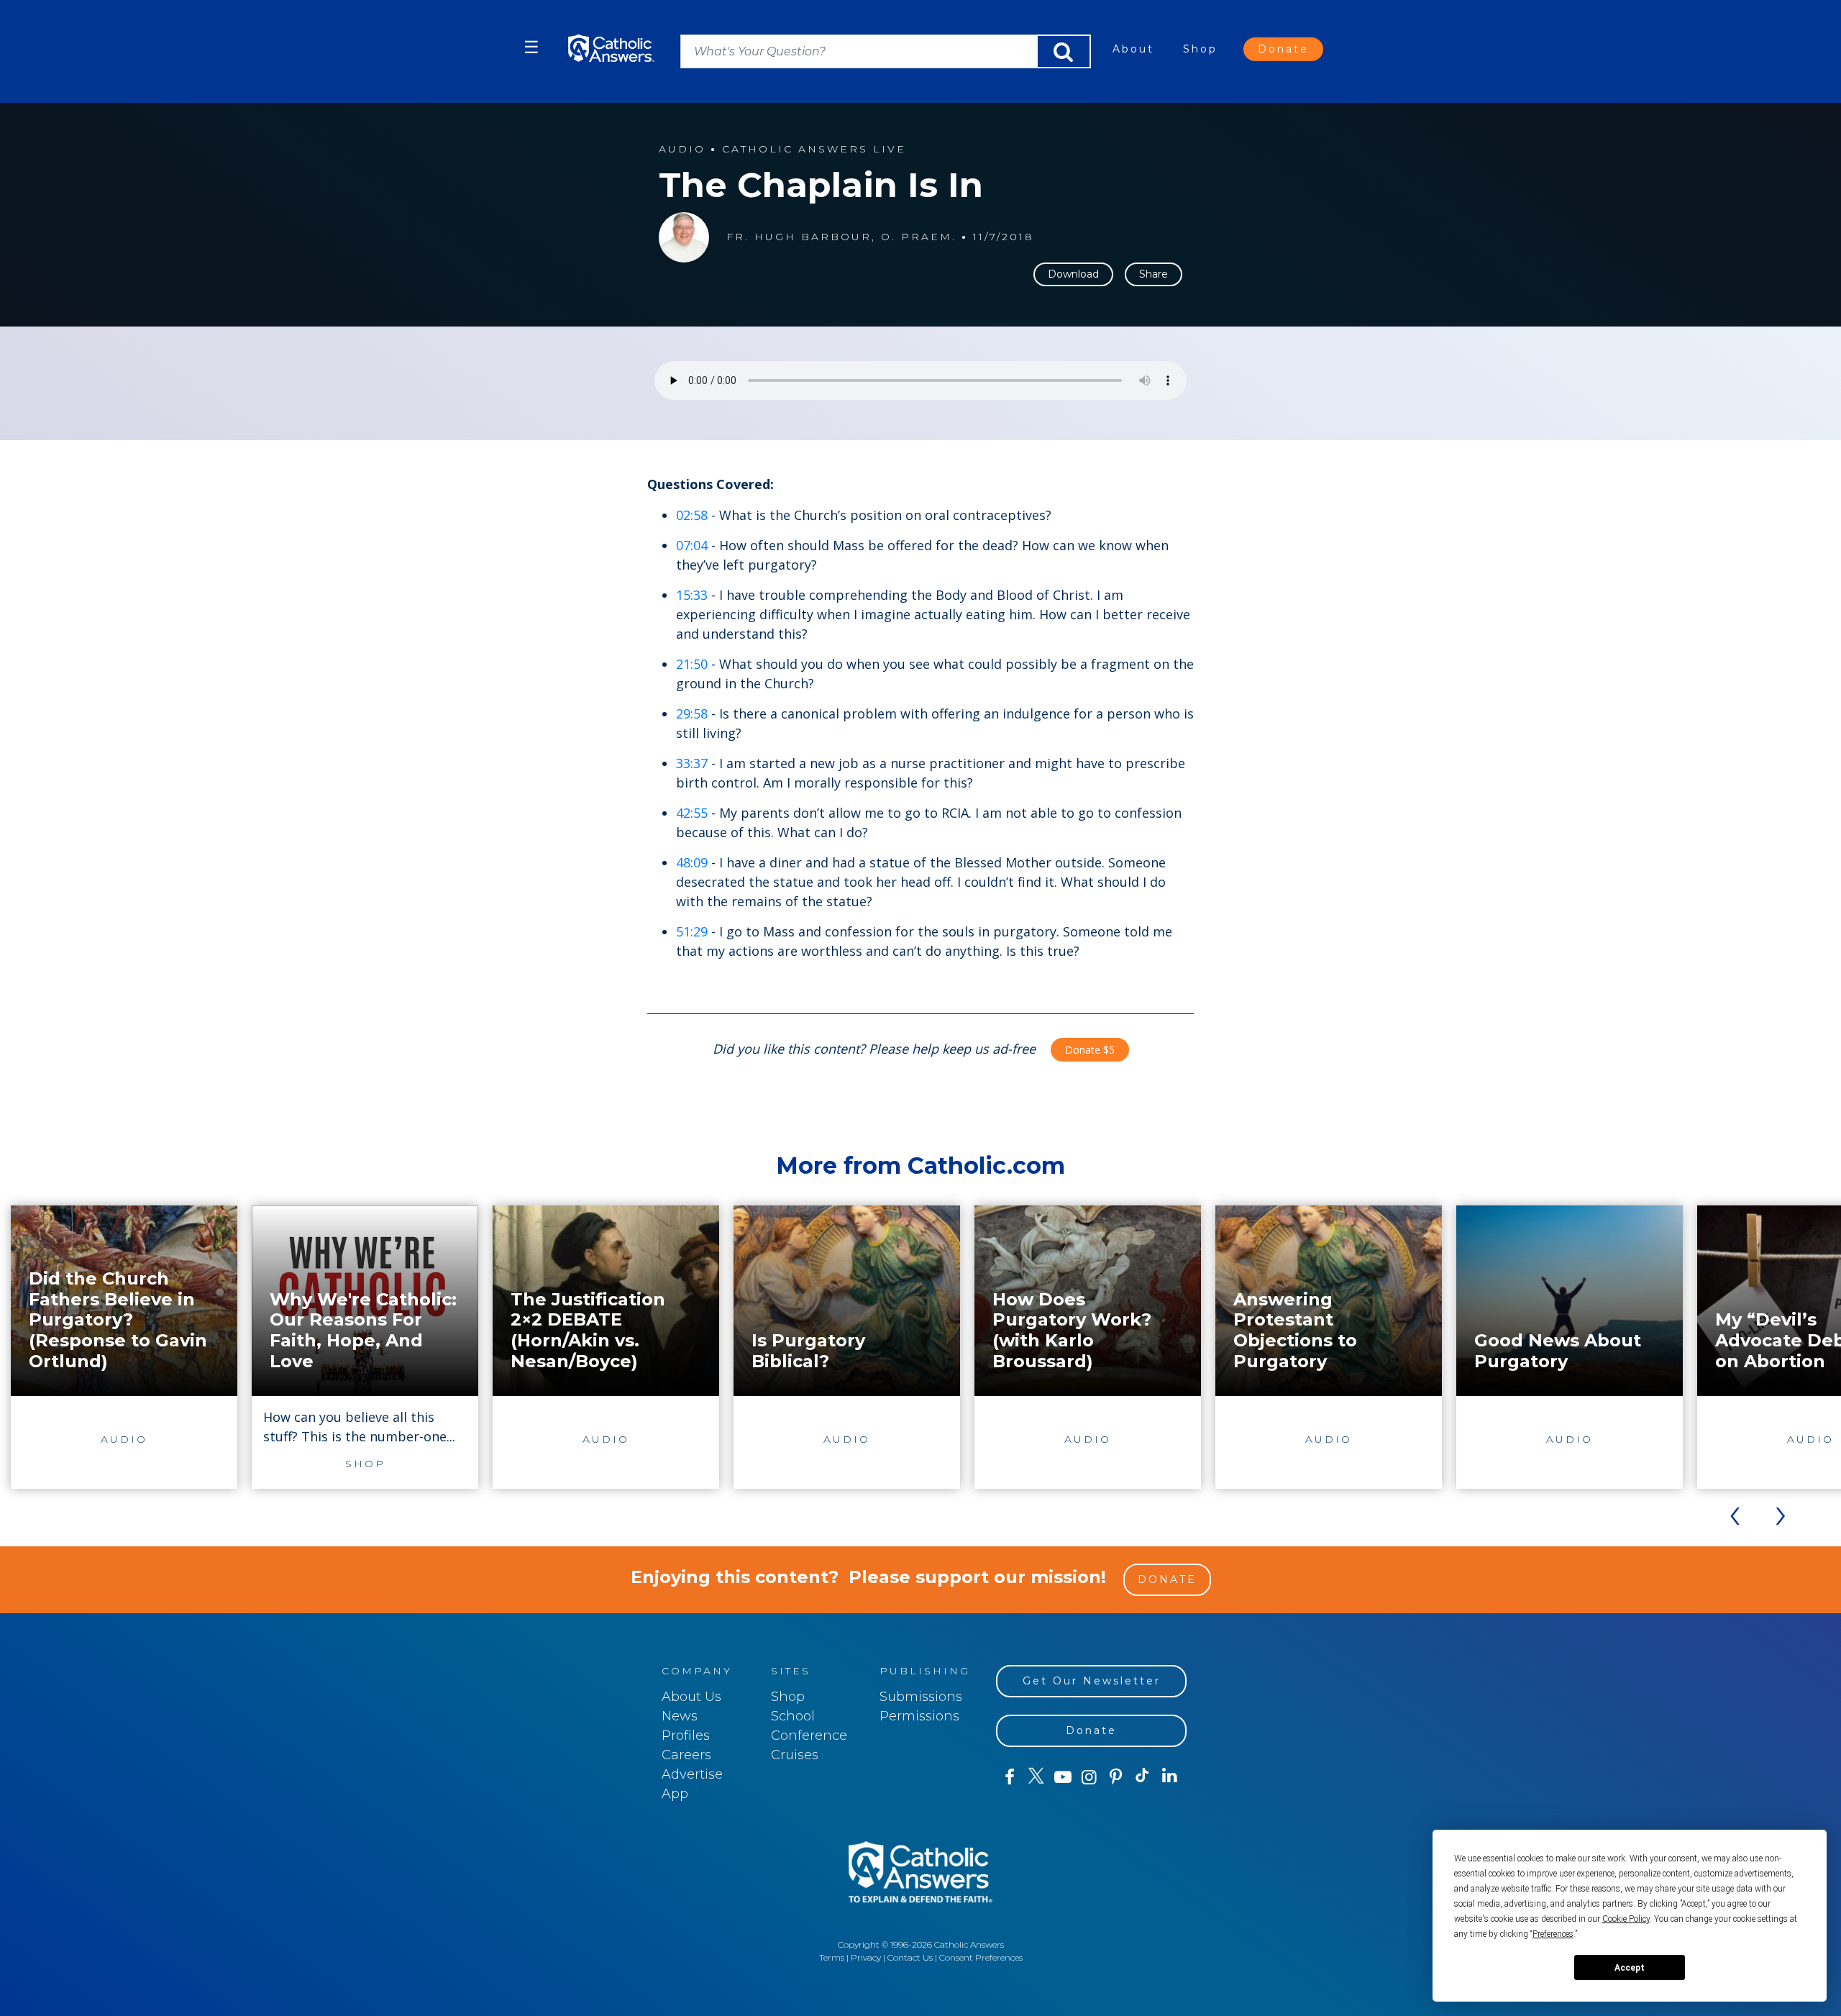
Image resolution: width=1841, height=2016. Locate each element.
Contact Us (910, 1957)
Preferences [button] (1553, 1934)
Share (1154, 274)
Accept (1630, 1968)
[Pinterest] (1116, 1777)
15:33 (692, 595)
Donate (1283, 49)
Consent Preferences (981, 1957)
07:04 (692, 545)
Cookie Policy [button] (1626, 1919)
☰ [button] (531, 47)
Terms (832, 1957)
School (793, 1716)
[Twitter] (1036, 1777)
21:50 (692, 664)
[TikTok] (1142, 1777)
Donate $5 (1090, 1050)
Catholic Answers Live (814, 149)
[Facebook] (1009, 1777)
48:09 (692, 862)
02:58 (692, 515)
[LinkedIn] (1170, 1776)
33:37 (692, 763)
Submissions (921, 1697)
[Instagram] (1089, 1777)
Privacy (866, 1957)
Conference (809, 1736)
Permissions (919, 1716)
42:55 (692, 813)
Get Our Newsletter (1092, 1681)
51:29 (692, 931)
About (1133, 49)
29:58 (692, 713)
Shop (1200, 49)
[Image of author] (684, 237)
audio (682, 149)
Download (1073, 274)
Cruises (795, 1755)
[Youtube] (1063, 1777)
